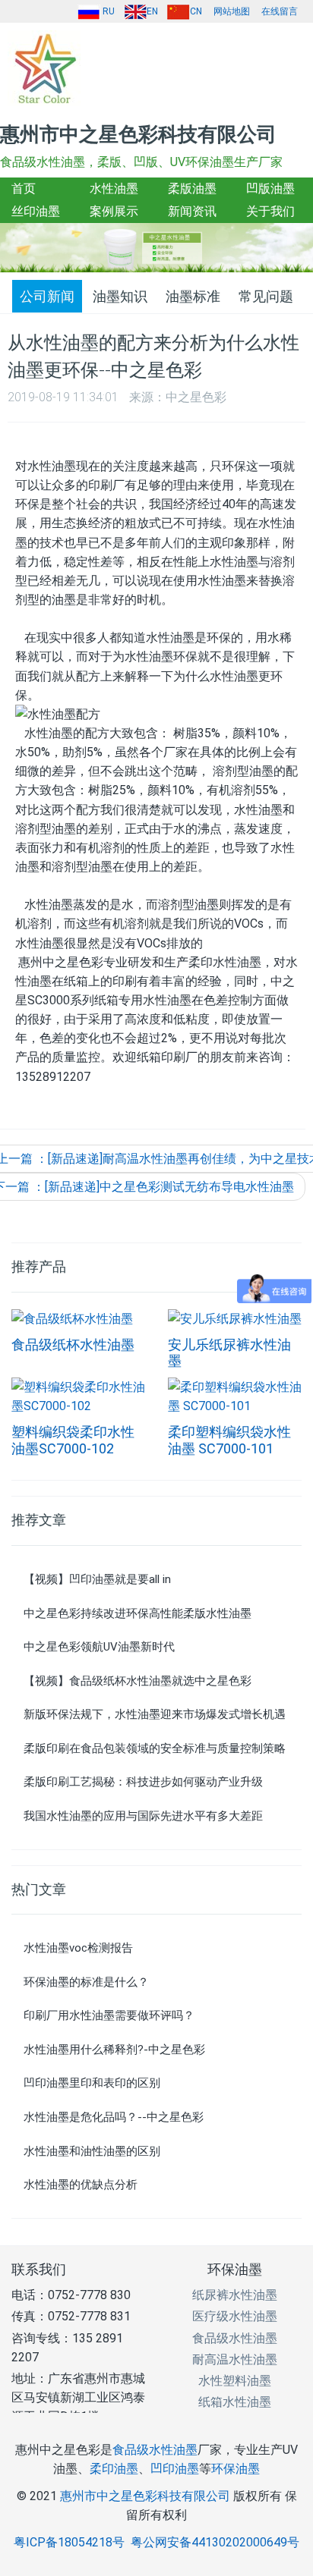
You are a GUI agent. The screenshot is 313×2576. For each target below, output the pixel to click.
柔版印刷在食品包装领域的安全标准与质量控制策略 (155, 1748)
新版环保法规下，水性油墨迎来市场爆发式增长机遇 (155, 1714)
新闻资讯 (192, 211)
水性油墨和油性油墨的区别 (92, 2151)
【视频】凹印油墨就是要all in (97, 1579)
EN (152, 11)
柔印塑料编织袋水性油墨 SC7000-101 (229, 1440)
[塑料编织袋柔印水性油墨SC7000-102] (78, 1395)
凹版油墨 (270, 188)
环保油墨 (235, 2269)
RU (107, 11)
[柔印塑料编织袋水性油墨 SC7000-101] (235, 1395)
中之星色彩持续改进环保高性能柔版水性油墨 (138, 1613)
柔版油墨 (192, 188)
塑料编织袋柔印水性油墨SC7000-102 (73, 1440)
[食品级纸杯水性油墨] (72, 1318)
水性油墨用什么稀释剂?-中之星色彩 (114, 2050)
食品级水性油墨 (235, 2338)
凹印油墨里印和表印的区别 (92, 2083)
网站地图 (232, 11)
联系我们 (39, 2269)
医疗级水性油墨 (235, 2316)
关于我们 (270, 211)
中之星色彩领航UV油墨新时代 (99, 1647)
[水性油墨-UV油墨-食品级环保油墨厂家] (53, 68)
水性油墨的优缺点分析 (81, 2185)
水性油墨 (114, 188)
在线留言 (280, 11)
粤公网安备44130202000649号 (215, 2542)
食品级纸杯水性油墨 (73, 1345)
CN (196, 11)
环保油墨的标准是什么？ (86, 1982)
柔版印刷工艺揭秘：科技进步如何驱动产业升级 (143, 1782)
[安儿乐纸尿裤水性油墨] (235, 1318)
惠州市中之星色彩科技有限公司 (145, 2496)
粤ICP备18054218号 (69, 2542)
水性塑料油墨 (235, 2381)
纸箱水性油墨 (235, 2402)
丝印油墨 (36, 211)
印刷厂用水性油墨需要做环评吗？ (109, 2015)
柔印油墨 (114, 2469)
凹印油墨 (175, 2469)
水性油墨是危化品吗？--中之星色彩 (114, 2117)
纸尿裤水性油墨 (235, 2295)
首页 (24, 188)
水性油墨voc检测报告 (78, 1948)
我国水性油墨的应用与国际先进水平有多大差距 (143, 1816)
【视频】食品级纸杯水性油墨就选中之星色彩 (138, 1681)
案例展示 (114, 211)
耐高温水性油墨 (235, 2359)
